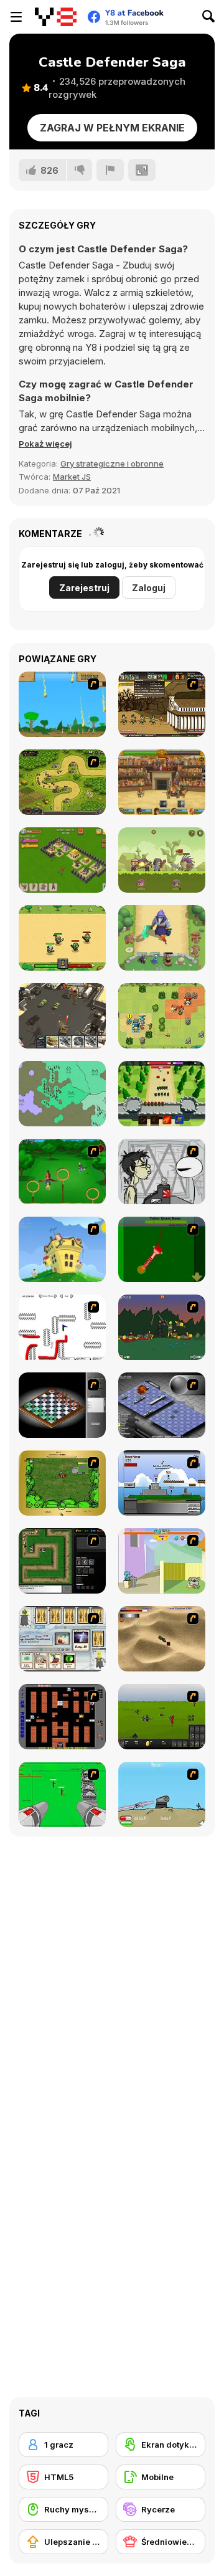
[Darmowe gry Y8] (56, 17)
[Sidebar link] (16, 17)
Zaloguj (149, 588)
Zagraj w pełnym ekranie (112, 128)
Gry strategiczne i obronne (112, 463)
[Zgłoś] (110, 170)
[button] (45, 444)
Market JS (72, 477)
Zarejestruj (84, 588)
